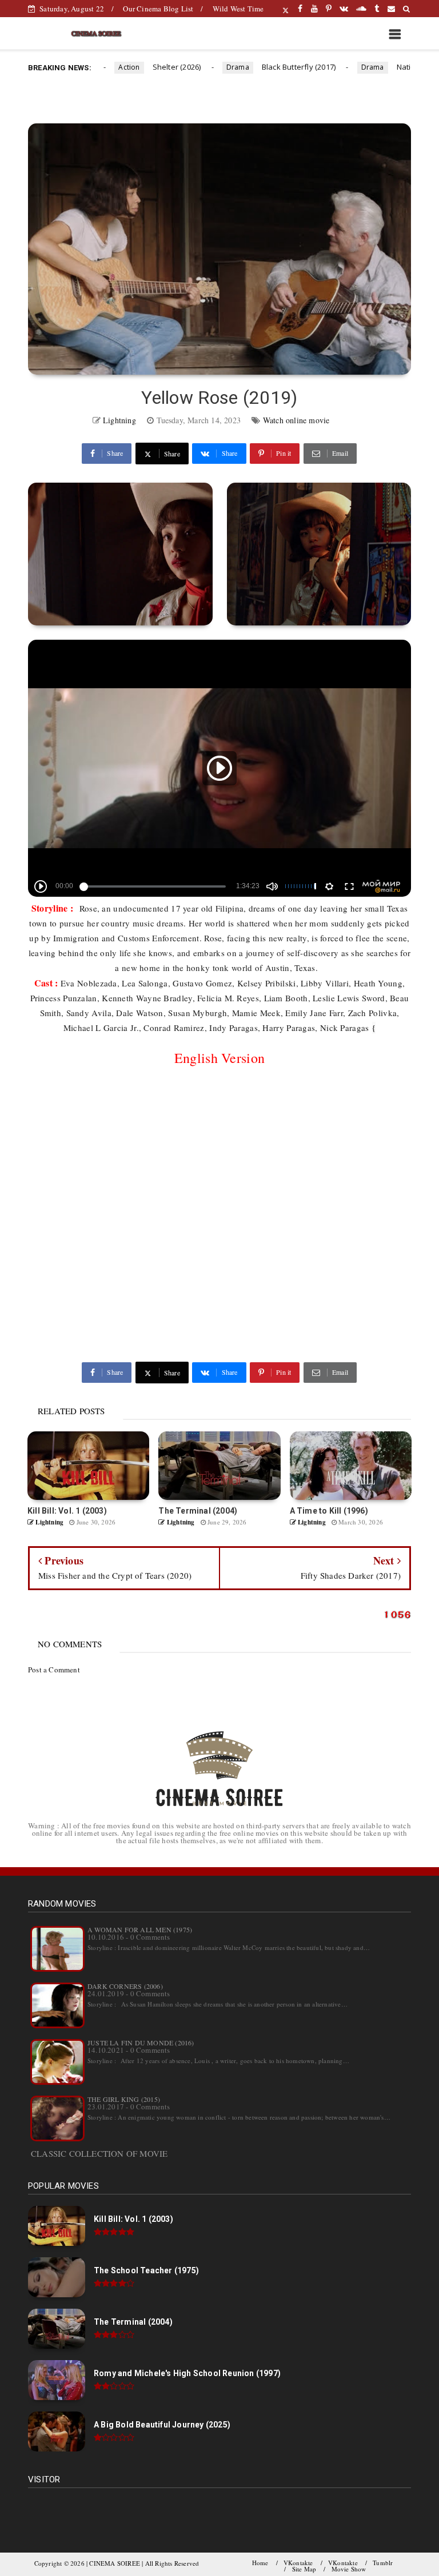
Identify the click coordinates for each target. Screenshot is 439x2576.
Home (260, 2563)
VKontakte (298, 2563)
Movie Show (349, 2569)
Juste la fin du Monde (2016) (141, 2043)
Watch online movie (296, 420)
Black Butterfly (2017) (271, 67)
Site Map (304, 2569)
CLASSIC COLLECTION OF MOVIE (99, 2153)
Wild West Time (238, 9)
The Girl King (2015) (124, 2099)
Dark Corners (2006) (125, 1986)
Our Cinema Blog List (158, 9)
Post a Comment (54, 1670)
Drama (210, 67)
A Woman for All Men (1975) (140, 1929)
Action (102, 67)
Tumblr (383, 2563)
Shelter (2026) (149, 67)
